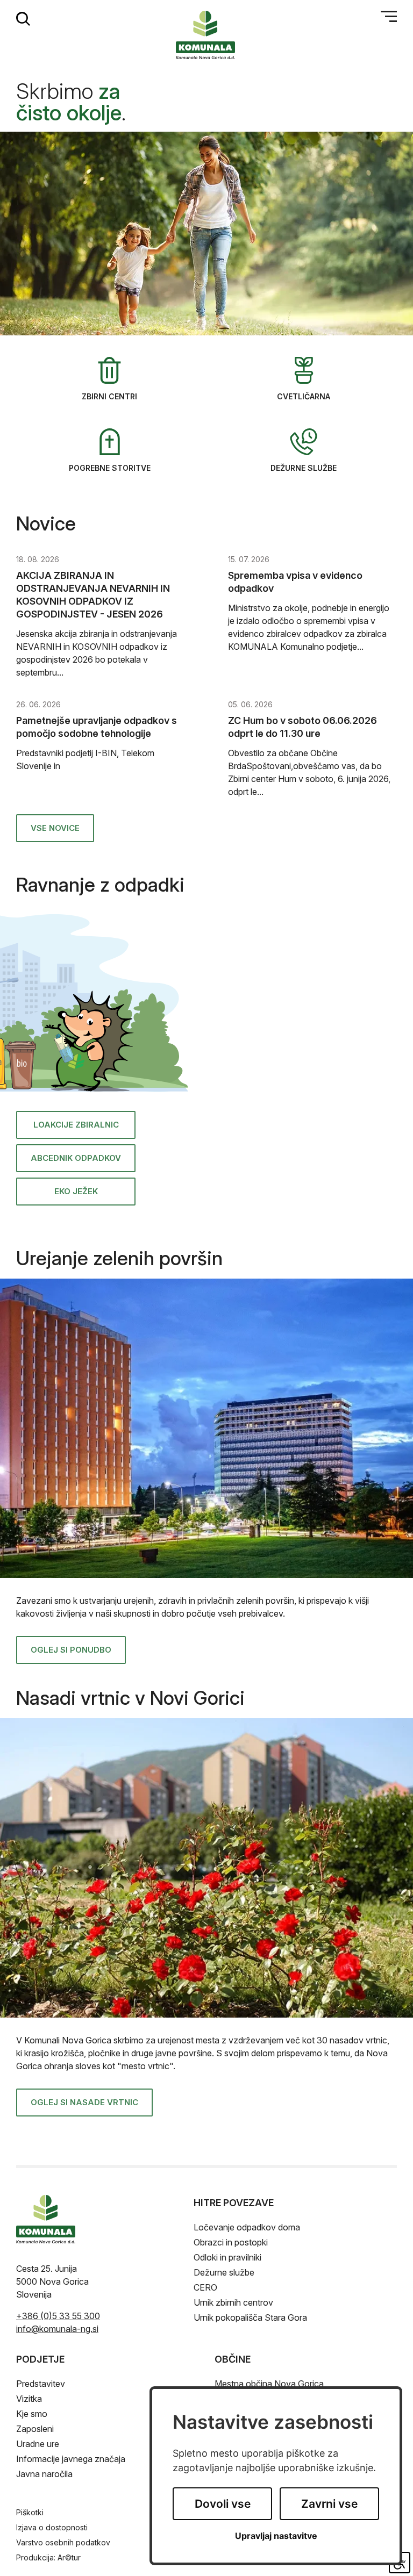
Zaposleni (35, 2429)
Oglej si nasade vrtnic (84, 2102)
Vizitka (29, 2399)
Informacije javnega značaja (71, 2459)
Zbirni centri (109, 396)
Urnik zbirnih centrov (233, 2302)
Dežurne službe (304, 468)
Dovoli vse (223, 2504)
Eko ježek (76, 1191)
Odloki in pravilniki (227, 2257)
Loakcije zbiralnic (76, 1125)
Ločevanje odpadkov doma (247, 2227)
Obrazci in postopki (231, 2242)
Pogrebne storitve (110, 468)
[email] (57, 2329)
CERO (205, 2287)
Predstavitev (41, 2384)
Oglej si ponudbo (71, 1650)
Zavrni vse (329, 2504)
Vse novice (55, 828)
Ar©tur (69, 2557)
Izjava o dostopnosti (52, 2527)
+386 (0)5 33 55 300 (58, 2316)
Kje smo (32, 2414)
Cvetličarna (304, 396)
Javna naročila (44, 2474)
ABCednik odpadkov (76, 1158)
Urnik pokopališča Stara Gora (250, 2317)
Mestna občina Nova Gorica (269, 2384)
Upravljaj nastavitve (276, 2536)
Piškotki (30, 2512)
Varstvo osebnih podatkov (63, 2542)
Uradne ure (38, 2444)
